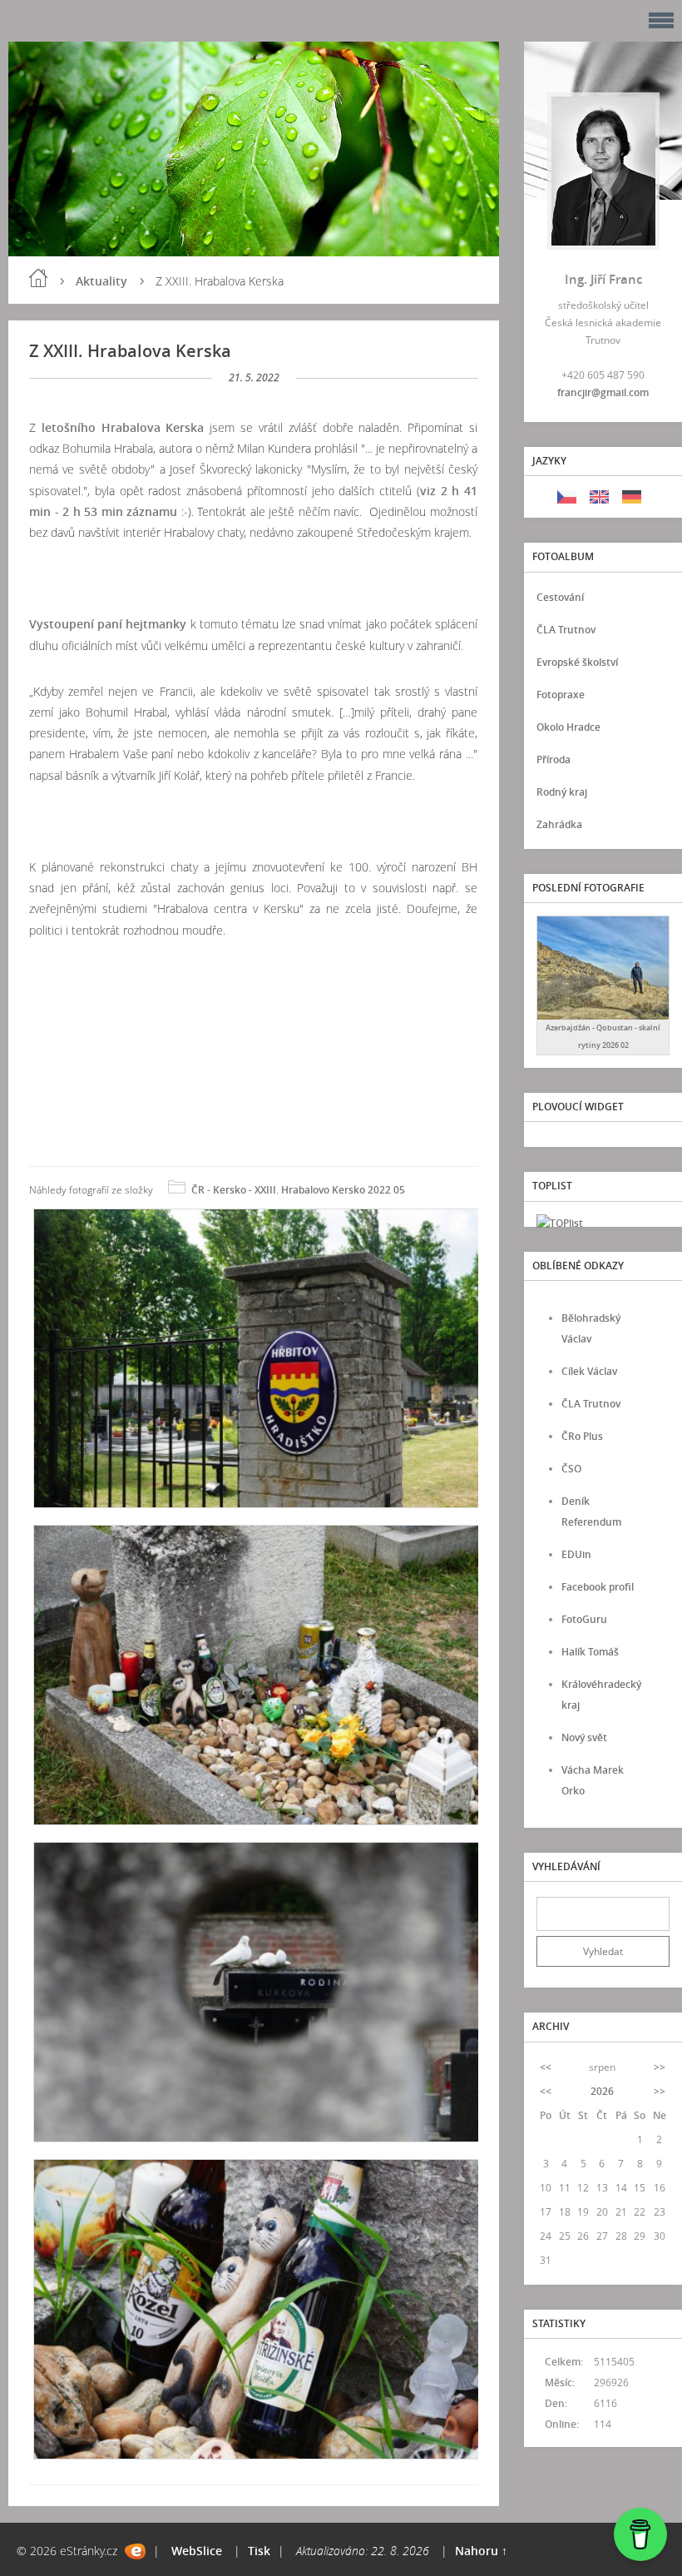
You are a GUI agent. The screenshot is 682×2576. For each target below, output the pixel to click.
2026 (602, 2091)
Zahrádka (559, 824)
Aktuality (101, 281)
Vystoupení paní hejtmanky (108, 624)
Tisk (259, 2551)
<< (546, 2067)
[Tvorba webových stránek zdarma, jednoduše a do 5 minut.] (135, 2551)
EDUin (576, 1554)
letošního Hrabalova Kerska (123, 427)
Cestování (560, 597)
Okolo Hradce (568, 727)
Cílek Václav (589, 1371)
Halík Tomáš (590, 1652)
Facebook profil (598, 1587)
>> (660, 2067)
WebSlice (197, 2551)
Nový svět (584, 1737)
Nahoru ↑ (481, 2551)
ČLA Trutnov (566, 630)
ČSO (571, 1469)
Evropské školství (577, 662)
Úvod (38, 278)
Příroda (554, 759)
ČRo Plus (582, 1436)
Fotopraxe (561, 695)
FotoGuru (584, 1619)
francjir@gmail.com (603, 392)
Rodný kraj (562, 792)
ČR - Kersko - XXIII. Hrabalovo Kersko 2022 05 (298, 1190)
